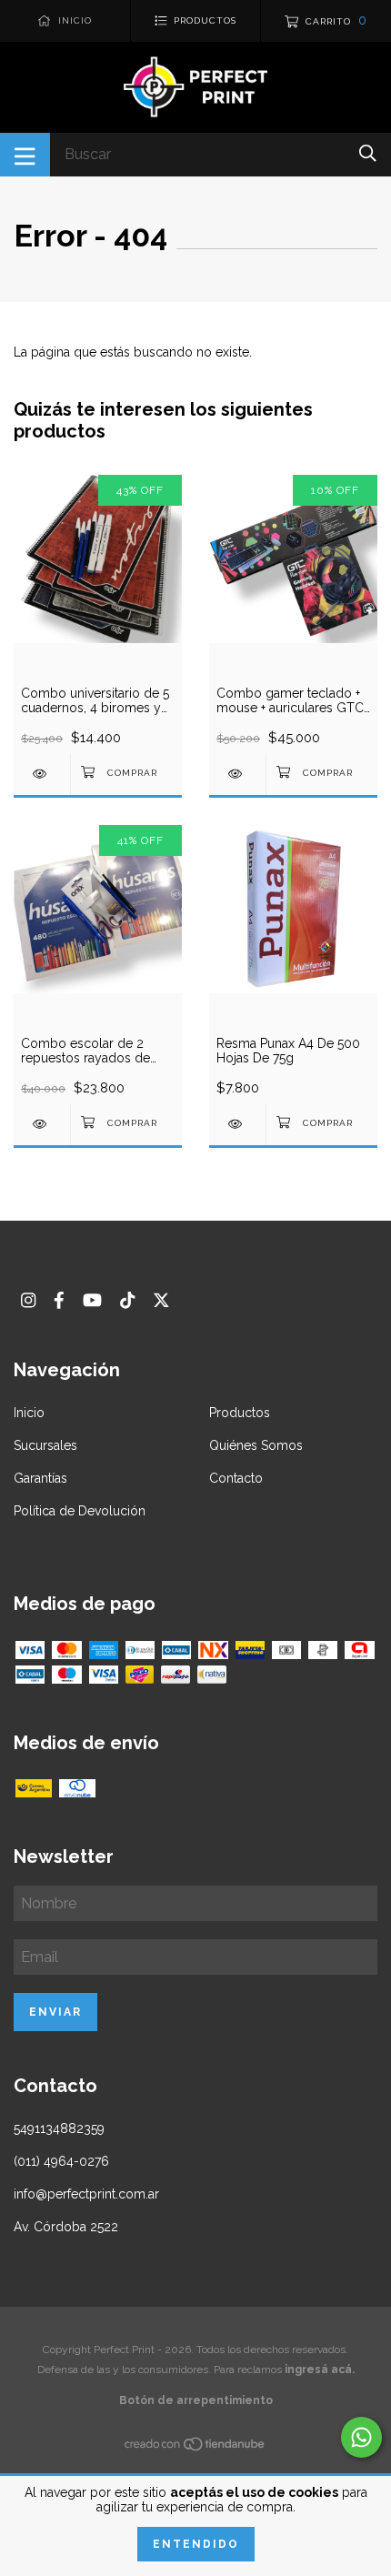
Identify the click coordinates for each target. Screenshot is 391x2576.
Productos (240, 1413)
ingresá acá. (320, 2370)
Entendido (196, 2544)
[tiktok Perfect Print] (127, 1300)
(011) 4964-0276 (61, 2161)
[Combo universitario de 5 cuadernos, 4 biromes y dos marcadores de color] (42, 774)
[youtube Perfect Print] (92, 1300)
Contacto (236, 1478)
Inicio (29, 1413)
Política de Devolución (80, 1511)
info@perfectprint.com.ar (86, 2194)
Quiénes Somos (256, 1445)
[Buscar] (368, 153)
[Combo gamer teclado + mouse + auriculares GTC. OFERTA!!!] (237, 774)
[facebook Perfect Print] (59, 1300)
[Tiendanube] (195, 2448)
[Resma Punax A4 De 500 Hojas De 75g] (237, 1124)
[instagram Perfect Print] (28, 1300)
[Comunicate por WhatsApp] (361, 2437)
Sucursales (45, 1445)
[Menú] (25, 155)
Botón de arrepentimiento (196, 2400)
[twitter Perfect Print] (161, 1300)
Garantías (40, 1478)
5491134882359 (59, 2128)
